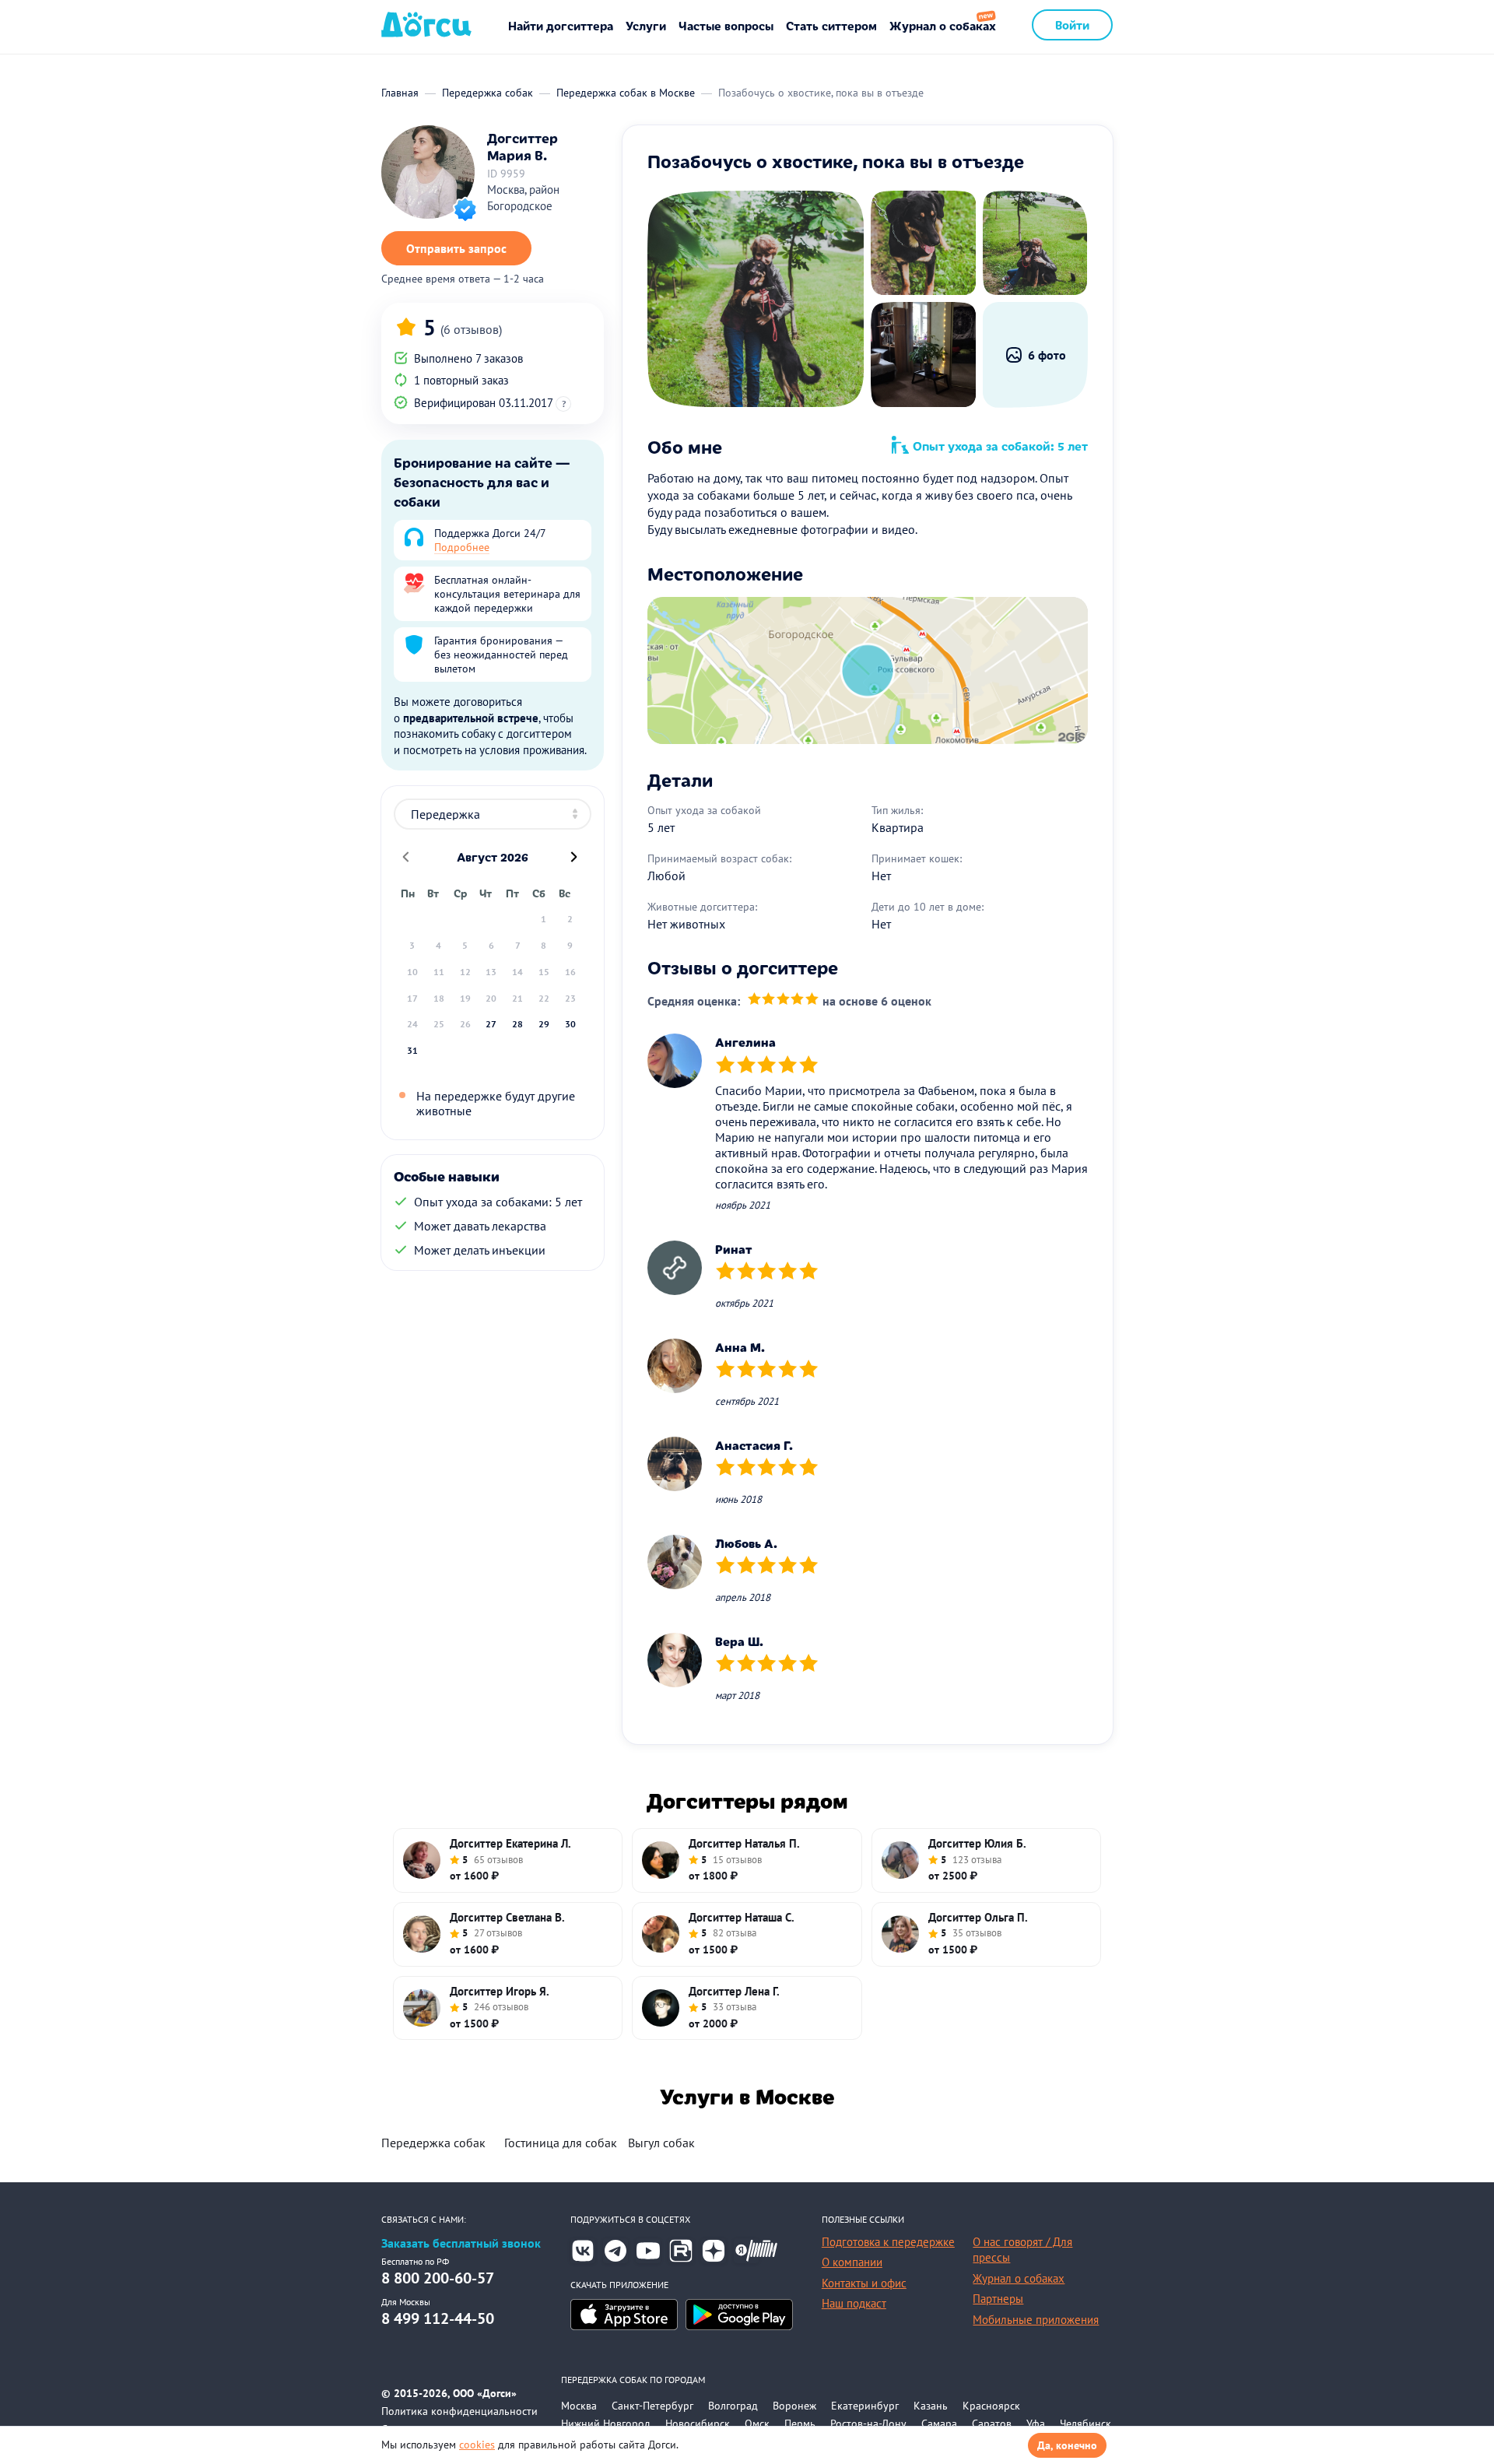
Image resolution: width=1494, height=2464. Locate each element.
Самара (939, 2424)
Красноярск (991, 2406)
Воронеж (794, 2406)
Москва (579, 2406)
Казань (931, 2406)
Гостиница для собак (561, 2143)
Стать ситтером (831, 25)
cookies (477, 2445)
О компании (852, 2262)
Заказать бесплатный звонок (461, 2243)
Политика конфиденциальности (459, 2411)
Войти (1072, 25)
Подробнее (462, 547)
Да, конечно (1067, 2445)
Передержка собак (433, 2143)
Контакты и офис (864, 2283)
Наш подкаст (854, 2303)
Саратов (992, 2424)
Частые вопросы (726, 25)
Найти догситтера (561, 25)
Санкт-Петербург (652, 2406)
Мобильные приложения (1036, 2320)
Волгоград (733, 2406)
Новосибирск (698, 2424)
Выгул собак (661, 2143)
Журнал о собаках (943, 25)
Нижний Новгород (606, 2424)
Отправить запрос (456, 248)
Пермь (800, 2424)
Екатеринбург (865, 2406)
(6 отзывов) (471, 329)
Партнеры (998, 2299)
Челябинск (1085, 2424)
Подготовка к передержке (888, 2242)
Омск (757, 2424)
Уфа (1036, 2424)
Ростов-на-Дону (868, 2424)
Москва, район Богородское (523, 198)
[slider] (783, 1000)
